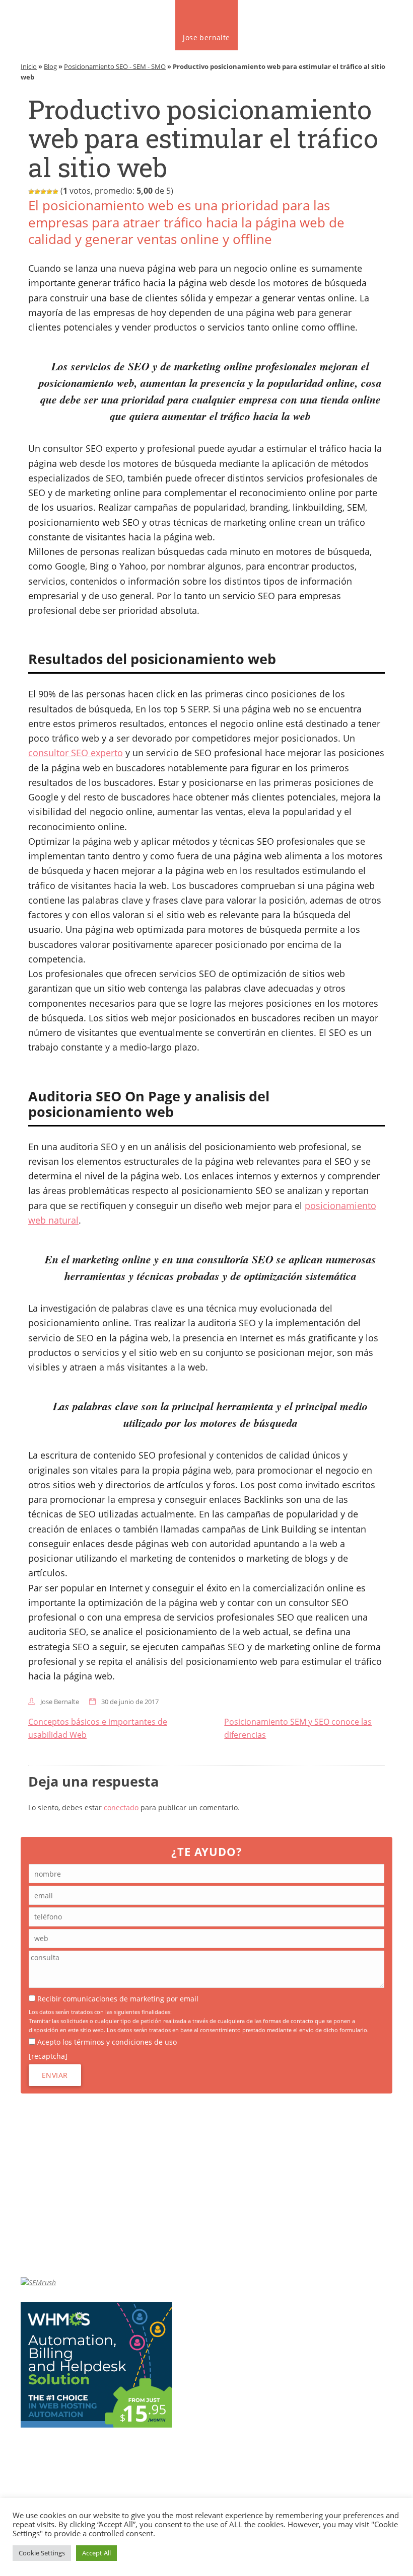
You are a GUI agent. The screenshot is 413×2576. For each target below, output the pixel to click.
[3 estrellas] (43, 192)
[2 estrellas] (37, 192)
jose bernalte (206, 37)
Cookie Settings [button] (42, 2553)
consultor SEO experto (76, 753)
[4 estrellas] (49, 192)
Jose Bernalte (60, 1702)
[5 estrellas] (55, 192)
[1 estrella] (31, 192)
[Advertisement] (206, 2185)
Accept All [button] (96, 2553)
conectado (121, 1807)
